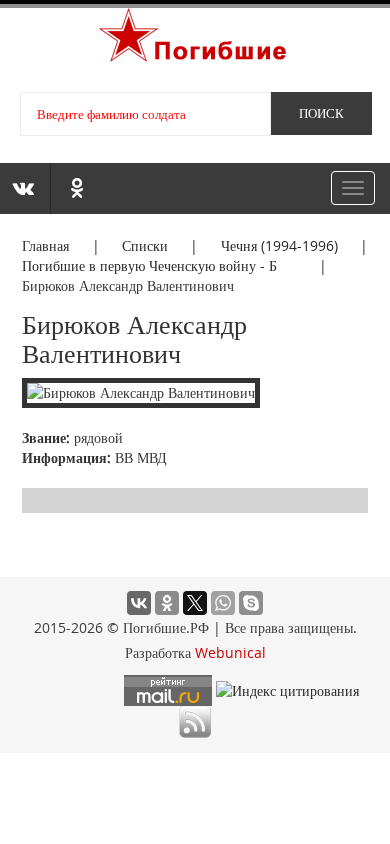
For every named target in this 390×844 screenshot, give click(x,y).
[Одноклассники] (167, 603)
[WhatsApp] (223, 603)
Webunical (230, 652)
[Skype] (251, 603)
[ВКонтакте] (139, 603)
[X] (195, 603)
